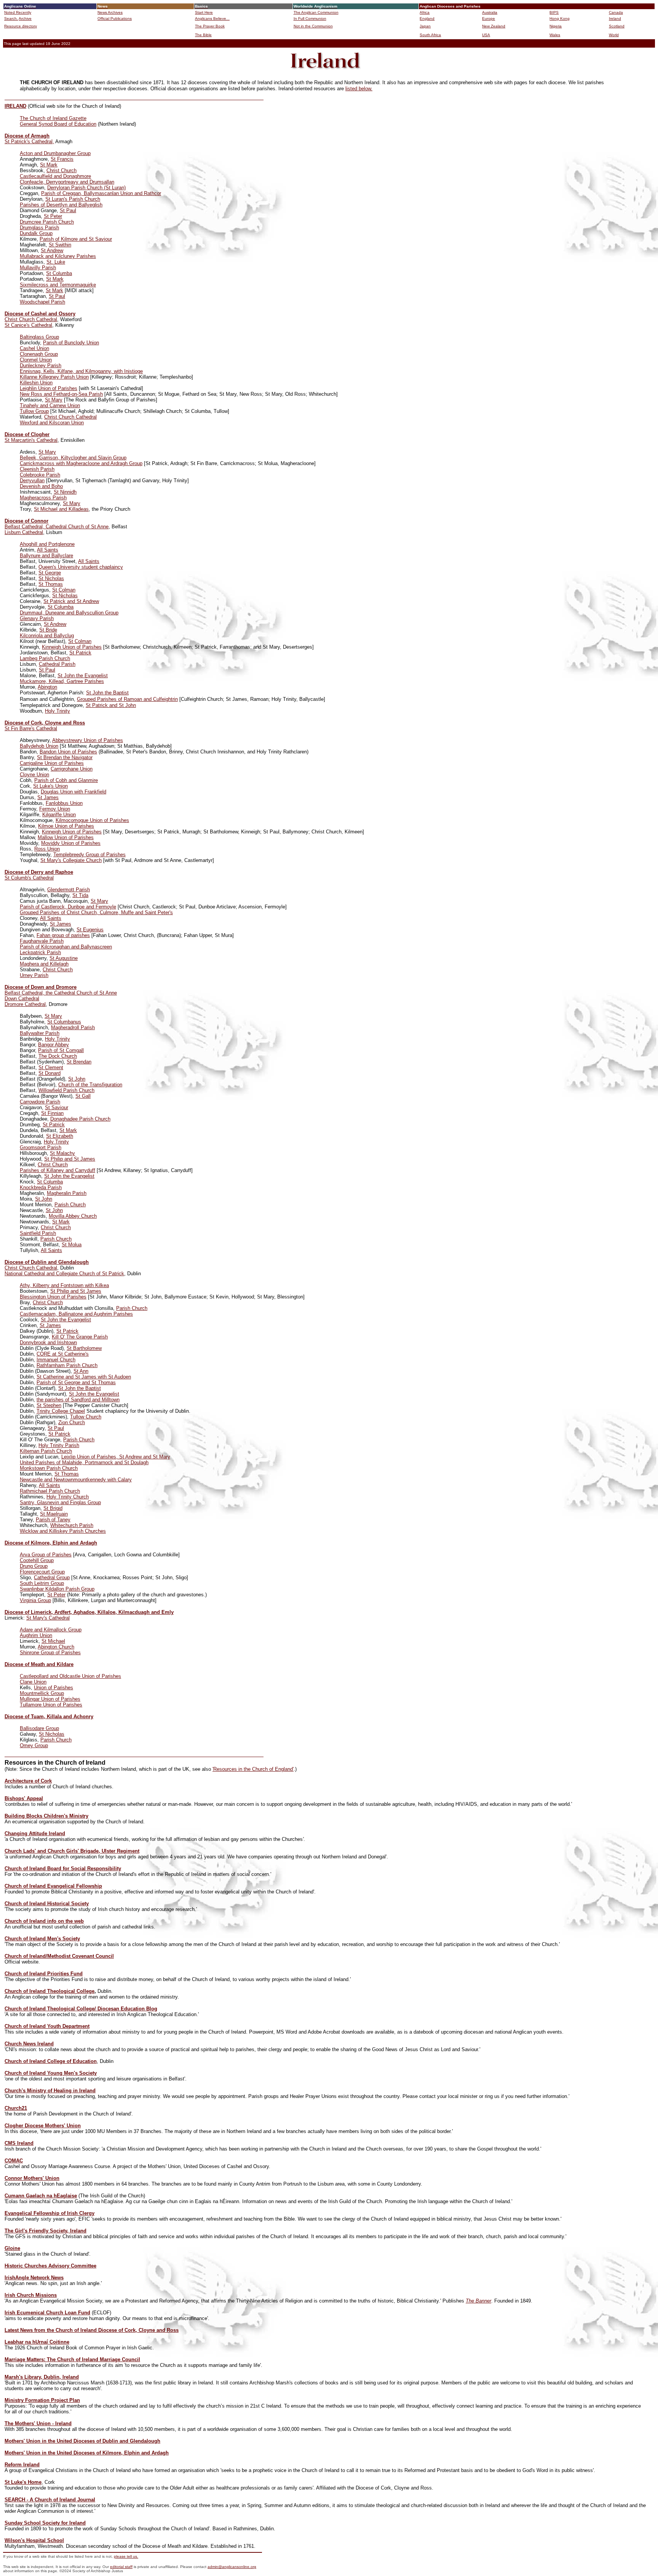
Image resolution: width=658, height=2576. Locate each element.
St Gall (83, 1096)
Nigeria (556, 26)
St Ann (81, 1371)
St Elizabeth (60, 1136)
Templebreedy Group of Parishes (89, 855)
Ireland (615, 18)
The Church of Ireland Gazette (53, 118)
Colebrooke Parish (40, 475)
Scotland (617, 26)
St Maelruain (54, 1514)
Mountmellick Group (42, 1693)
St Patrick (80, 653)
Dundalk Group (36, 233)
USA (486, 35)
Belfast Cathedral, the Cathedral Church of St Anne (61, 993)
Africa (425, 12)
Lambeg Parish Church (45, 658)
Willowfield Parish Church (66, 1090)
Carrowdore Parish (40, 1102)
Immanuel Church (56, 1360)
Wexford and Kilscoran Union (52, 423)
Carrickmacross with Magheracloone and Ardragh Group (81, 463)
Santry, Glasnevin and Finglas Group (60, 1502)
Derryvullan (32, 481)
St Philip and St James (70, 1159)
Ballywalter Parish (40, 1033)
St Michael (53, 1641)
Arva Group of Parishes (46, 1555)
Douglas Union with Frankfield (73, 792)
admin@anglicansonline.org (232, 2567)
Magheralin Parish (67, 1193)
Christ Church (61, 170)
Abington (47, 687)
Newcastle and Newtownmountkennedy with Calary (76, 1480)
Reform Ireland (22, 2465)
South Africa (430, 35)
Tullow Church (86, 1417)
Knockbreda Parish (41, 1187)
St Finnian (52, 1113)
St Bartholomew (84, 1348)
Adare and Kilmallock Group (51, 1630)
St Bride (48, 630)
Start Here (204, 12)
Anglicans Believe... (212, 18)
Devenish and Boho (41, 486)
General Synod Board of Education (58, 124)
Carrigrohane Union (72, 769)
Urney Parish (34, 975)
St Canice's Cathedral (28, 325)
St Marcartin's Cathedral (31, 440)
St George (50, 573)
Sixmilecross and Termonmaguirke (58, 285)
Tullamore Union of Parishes (51, 1705)
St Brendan (79, 1062)
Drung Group (34, 1566)
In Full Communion (310, 18)
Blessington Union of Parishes (53, 1297)
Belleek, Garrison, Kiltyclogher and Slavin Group (73, 458)
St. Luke (56, 262)
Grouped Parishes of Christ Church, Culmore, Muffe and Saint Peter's (96, 912)
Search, (11, 18)
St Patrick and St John (111, 705)
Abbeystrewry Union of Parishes (88, 740)
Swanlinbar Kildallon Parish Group (57, 1589)
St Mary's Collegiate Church (71, 860)
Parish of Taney (53, 1520)
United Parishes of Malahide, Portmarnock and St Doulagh (84, 1462)
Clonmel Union (36, 360)
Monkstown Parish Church (49, 1468)
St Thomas (51, 584)
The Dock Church (58, 1056)
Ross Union (47, 849)
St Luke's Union (50, 786)
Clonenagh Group (39, 354)
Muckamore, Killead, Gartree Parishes (62, 681)
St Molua (72, 1245)
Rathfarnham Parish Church (67, 1365)
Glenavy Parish (37, 618)
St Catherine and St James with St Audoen (84, 1377)
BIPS (554, 12)
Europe (489, 18)
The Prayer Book (210, 26)
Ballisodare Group (39, 1728)
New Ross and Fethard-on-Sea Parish (61, 394)
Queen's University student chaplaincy (81, 567)
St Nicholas (51, 578)
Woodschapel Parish (42, 302)
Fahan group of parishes (63, 935)
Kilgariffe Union (59, 815)
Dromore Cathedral (25, 1004)
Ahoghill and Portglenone (47, 544)
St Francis (62, 159)
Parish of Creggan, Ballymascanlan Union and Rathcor (101, 193)
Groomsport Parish (41, 1147)
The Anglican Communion (316, 12)
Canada (616, 12)
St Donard (50, 1073)
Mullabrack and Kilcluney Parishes (58, 256)
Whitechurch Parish (72, 1525)
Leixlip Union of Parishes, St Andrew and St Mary (116, 1457)
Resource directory (21, 26)
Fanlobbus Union (64, 803)
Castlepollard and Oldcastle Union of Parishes (70, 1676)
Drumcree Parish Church (47, 222)
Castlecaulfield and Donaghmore (55, 176)
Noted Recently (18, 12)
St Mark (49, 165)
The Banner (478, 2301)
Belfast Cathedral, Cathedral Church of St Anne (57, 527)
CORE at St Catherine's (63, 1354)
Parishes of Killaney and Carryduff (57, 1170)
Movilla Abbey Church (73, 1216)
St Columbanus (64, 1022)
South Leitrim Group (42, 1583)
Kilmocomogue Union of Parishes (92, 820)
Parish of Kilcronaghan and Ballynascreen (66, 947)
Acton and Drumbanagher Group (55, 153)
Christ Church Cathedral (31, 319)
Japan (425, 26)
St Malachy (62, 1153)
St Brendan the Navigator (65, 757)
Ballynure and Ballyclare (46, 556)
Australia (490, 12)
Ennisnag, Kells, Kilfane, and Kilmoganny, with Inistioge (81, 371)
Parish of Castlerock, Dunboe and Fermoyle (68, 907)
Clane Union (33, 1682)
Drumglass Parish (39, 228)
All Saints (48, 550)
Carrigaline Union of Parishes (52, 763)
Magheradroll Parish (73, 1027)
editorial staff (121, 2567)
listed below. (359, 89)
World (614, 35)
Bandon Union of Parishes (68, 752)
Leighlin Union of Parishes (49, 388)
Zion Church (72, 1422)
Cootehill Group (37, 1560)
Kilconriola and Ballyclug (47, 636)
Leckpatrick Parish (40, 952)
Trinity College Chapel (61, 1411)
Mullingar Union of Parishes (50, 1699)
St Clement (51, 1067)
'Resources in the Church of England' (253, 1769)
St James (48, 797)
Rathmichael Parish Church (50, 1491)
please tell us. (126, 2556)
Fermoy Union (55, 809)
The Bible (203, 35)
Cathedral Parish (57, 664)
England (427, 18)
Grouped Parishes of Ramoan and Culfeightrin (127, 699)
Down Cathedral (22, 999)
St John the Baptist (107, 693)
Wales (555, 35)
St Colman (64, 590)
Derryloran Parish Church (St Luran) (86, 188)
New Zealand (494, 26)
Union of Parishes (54, 1688)
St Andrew (52, 250)
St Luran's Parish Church (73, 199)
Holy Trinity (57, 711)
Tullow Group (34, 411)
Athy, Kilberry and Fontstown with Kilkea (64, 1285)
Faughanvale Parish (42, 941)
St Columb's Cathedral (29, 878)
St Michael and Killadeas (61, 509)
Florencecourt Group (42, 1572)
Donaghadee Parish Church (80, 1119)
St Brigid (53, 1508)
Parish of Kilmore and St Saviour (76, 239)
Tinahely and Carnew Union (50, 405)
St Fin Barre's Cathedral (31, 728)
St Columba (59, 273)
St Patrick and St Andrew (71, 601)
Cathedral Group (52, 1577)
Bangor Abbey (54, 1045)
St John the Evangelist (83, 676)
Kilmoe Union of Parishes (66, 826)
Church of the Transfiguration (90, 1085)
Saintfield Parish (38, 1233)
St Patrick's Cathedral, (29, 142)
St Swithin (60, 245)
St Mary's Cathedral (48, 1618)
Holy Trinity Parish (59, 1445)
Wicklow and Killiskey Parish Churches (63, 1531)
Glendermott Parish (69, 890)
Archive (25, 18)
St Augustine (64, 958)
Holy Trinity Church (68, 1497)
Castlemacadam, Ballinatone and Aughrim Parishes (76, 1314)
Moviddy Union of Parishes (71, 843)
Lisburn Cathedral (24, 532)
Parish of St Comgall (61, 1050)
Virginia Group (35, 1600)
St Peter (53, 216)
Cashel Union (34, 348)
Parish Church (70, 1205)
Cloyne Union (34, 775)
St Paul (68, 210)
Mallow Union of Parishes (66, 837)
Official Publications (115, 18)
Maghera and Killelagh (44, 964)
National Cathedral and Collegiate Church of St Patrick (64, 1274)
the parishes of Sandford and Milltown (78, 1400)
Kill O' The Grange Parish (80, 1337)
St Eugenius (90, 930)
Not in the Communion (313, 26)
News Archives (110, 12)
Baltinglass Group (39, 337)
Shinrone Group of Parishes (50, 1653)
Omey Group (34, 1745)
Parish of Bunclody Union (71, 343)
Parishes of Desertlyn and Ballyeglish (61, 205)
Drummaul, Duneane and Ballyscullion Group (69, 613)
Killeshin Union (36, 383)
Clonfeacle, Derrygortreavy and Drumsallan (67, 182)
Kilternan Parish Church (46, 1451)
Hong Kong (560, 18)
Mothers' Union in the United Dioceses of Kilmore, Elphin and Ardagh (87, 2453)
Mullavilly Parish (38, 268)
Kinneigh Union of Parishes (72, 647)
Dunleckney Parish (41, 365)
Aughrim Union (36, 1635)
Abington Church (56, 1647)
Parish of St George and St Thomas (76, 1382)
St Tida (80, 895)
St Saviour (57, 1107)
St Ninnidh (65, 492)
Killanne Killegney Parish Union (54, 377)
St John (77, 1079)
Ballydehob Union (39, 746)
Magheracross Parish (43, 498)
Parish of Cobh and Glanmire (66, 780)
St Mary (54, 400)
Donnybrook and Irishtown (48, 1342)
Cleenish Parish (37, 469)
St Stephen (49, 1405)
